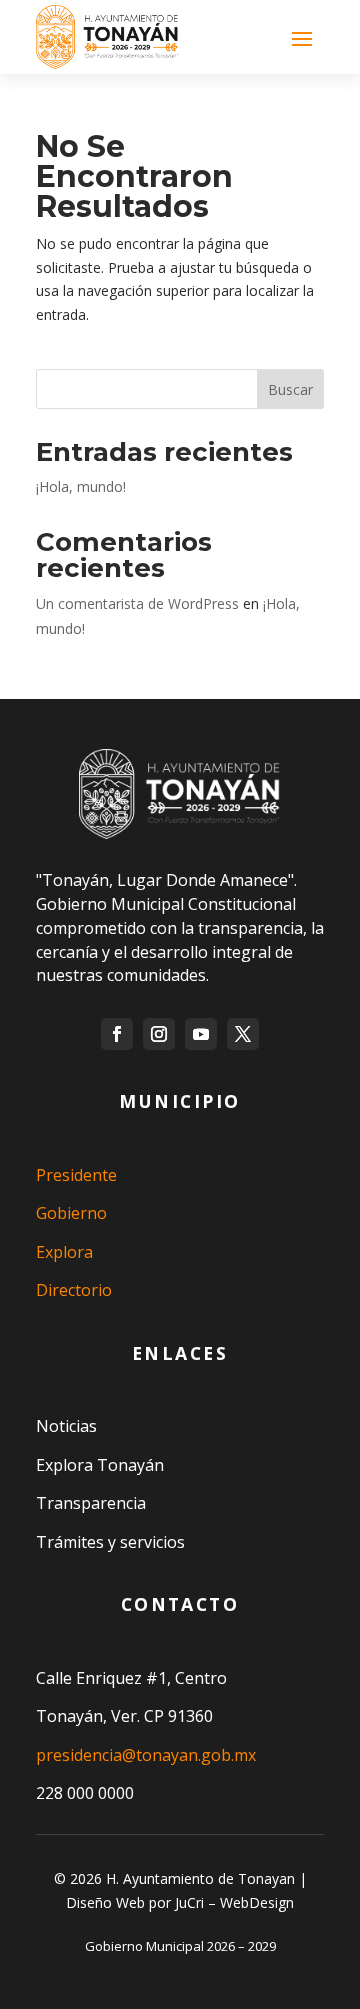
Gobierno (71, 1213)
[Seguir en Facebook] (117, 1034)
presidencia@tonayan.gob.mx (146, 1755)
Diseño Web (105, 1902)
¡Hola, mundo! (81, 486)
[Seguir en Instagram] (159, 1034)
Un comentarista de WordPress (137, 603)
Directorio (74, 1290)
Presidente (76, 1175)
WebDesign (257, 1902)
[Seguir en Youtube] (201, 1034)
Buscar (290, 389)
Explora (64, 1252)
